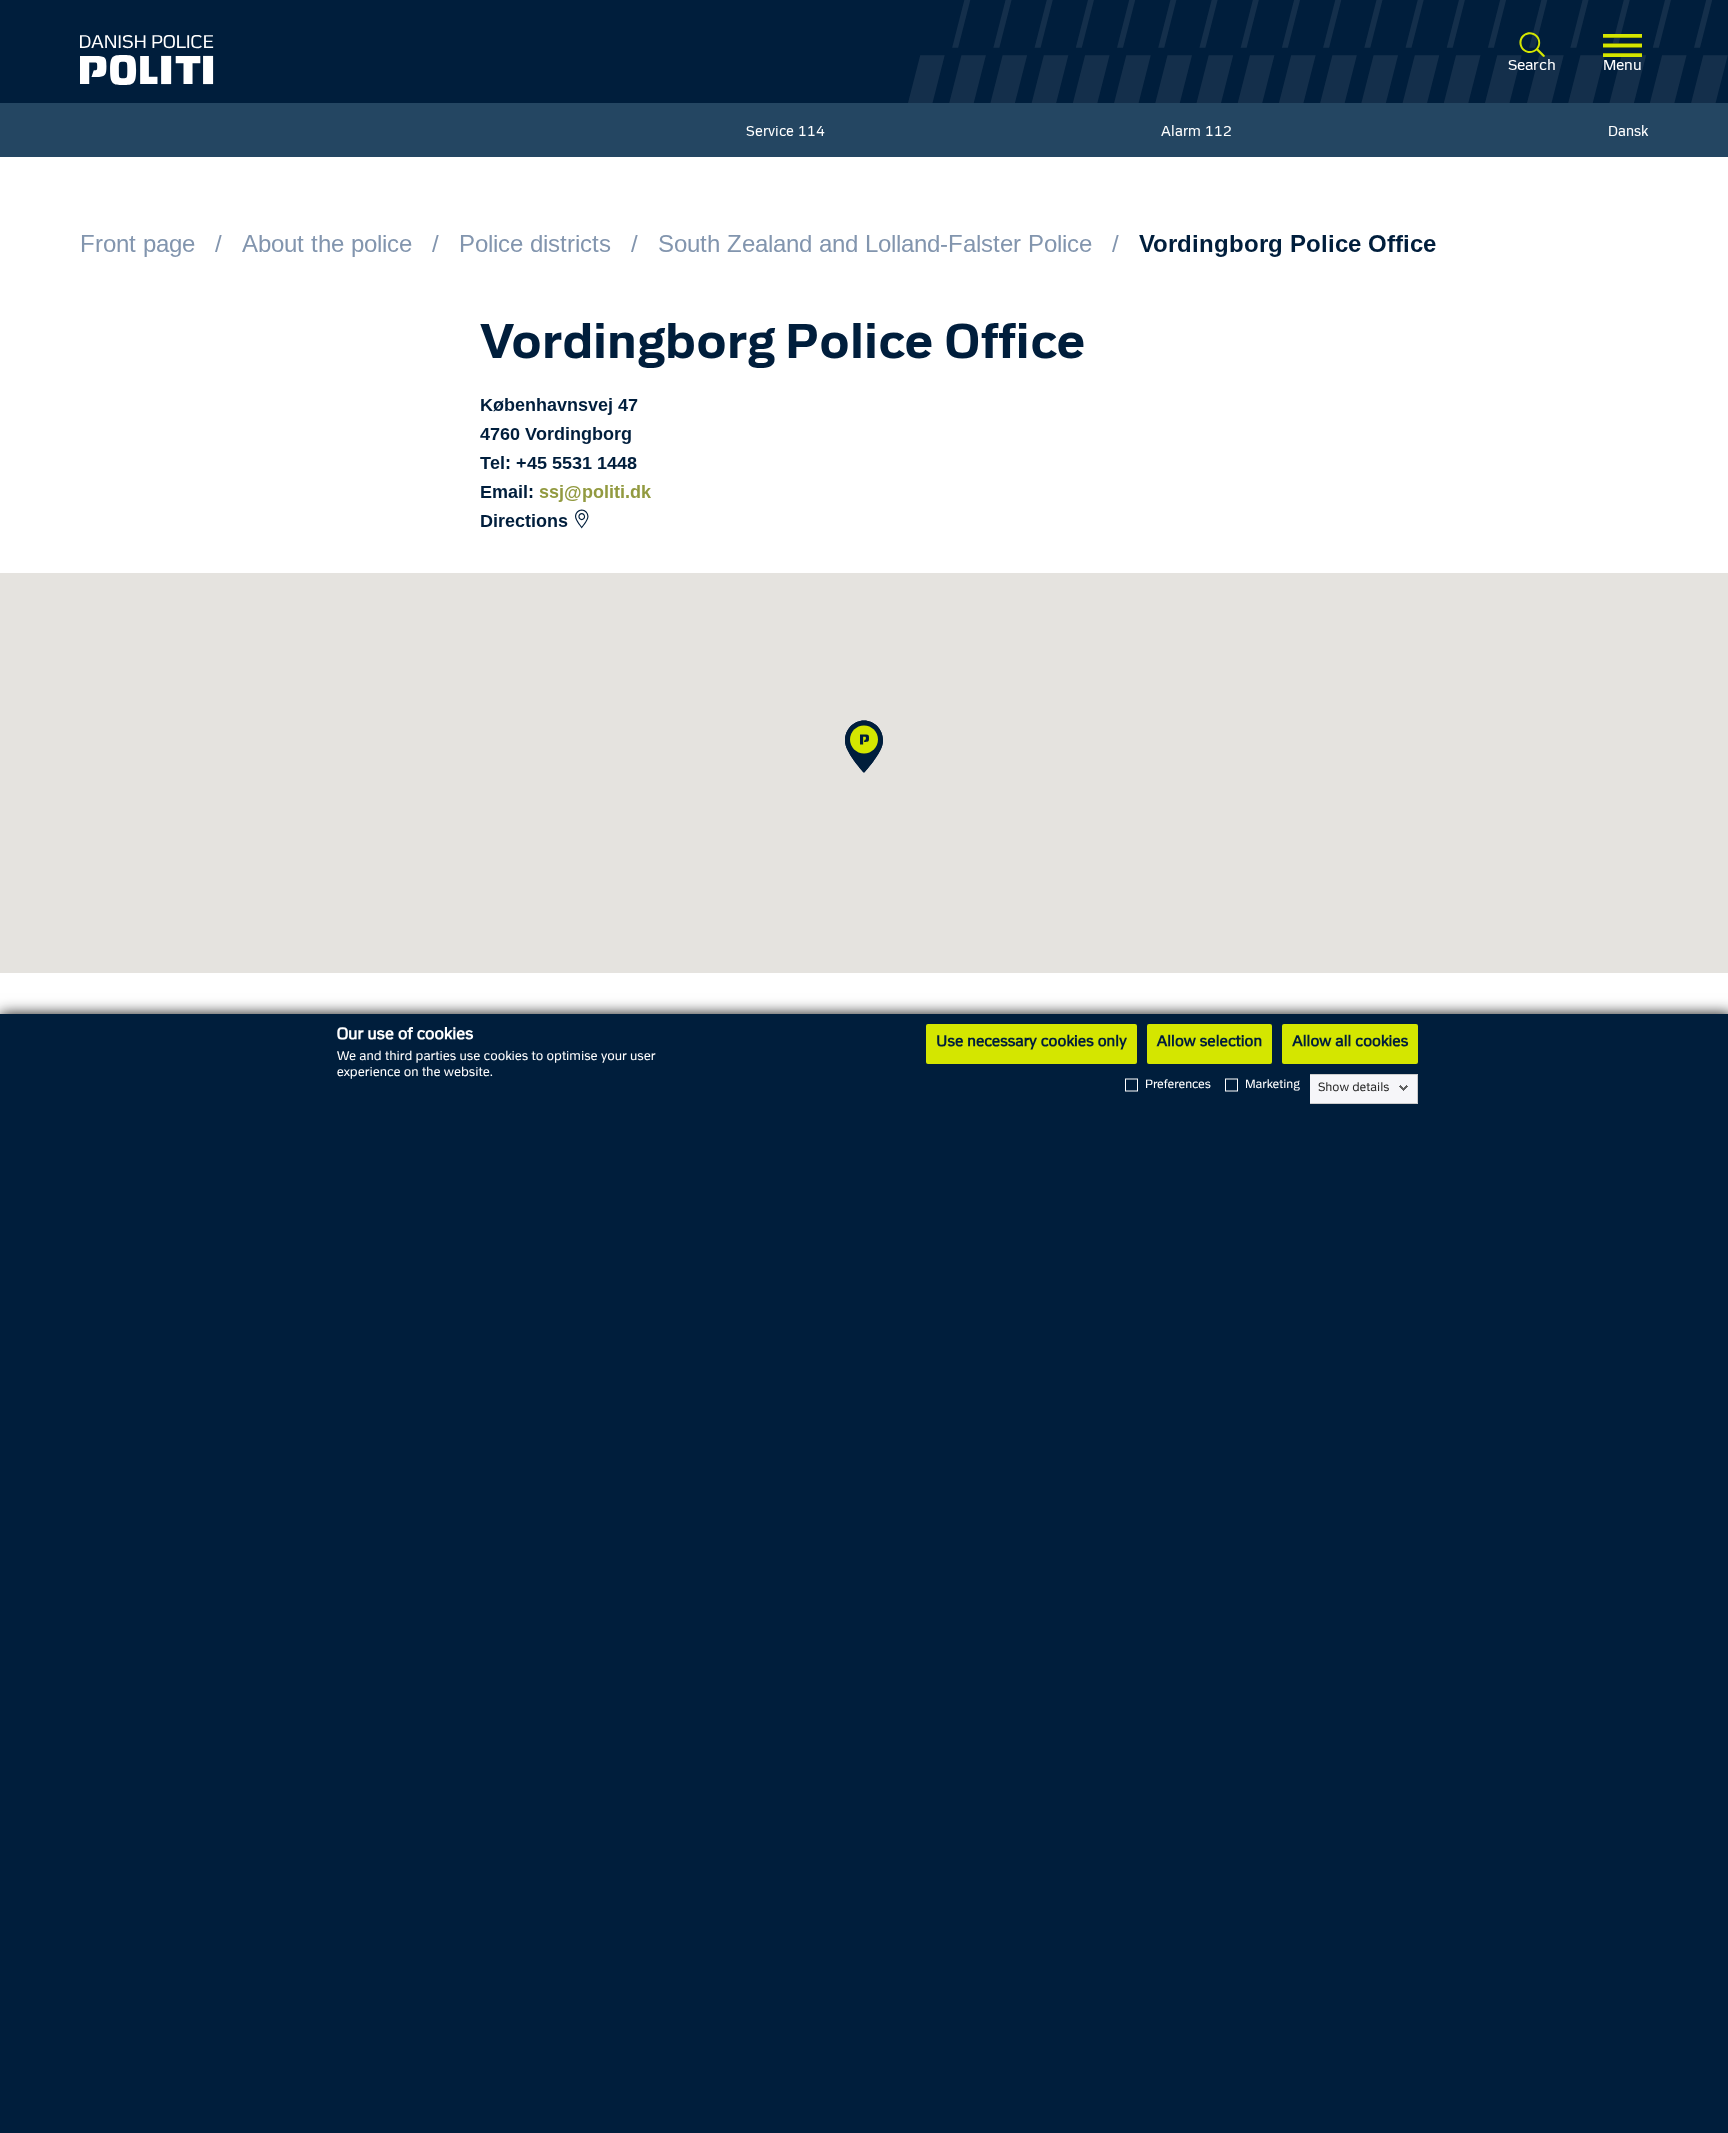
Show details (1353, 1088)
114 (811, 132)
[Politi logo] (398, 60)
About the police (327, 243)
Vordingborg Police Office (1287, 243)
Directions (524, 521)
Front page (137, 243)
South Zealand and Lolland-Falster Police (875, 243)
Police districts (535, 243)
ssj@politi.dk (595, 492)
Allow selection (1209, 1043)
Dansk (1628, 132)
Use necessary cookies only (1031, 1043)
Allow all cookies (1350, 1043)
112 (1218, 132)
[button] (864, 746)
